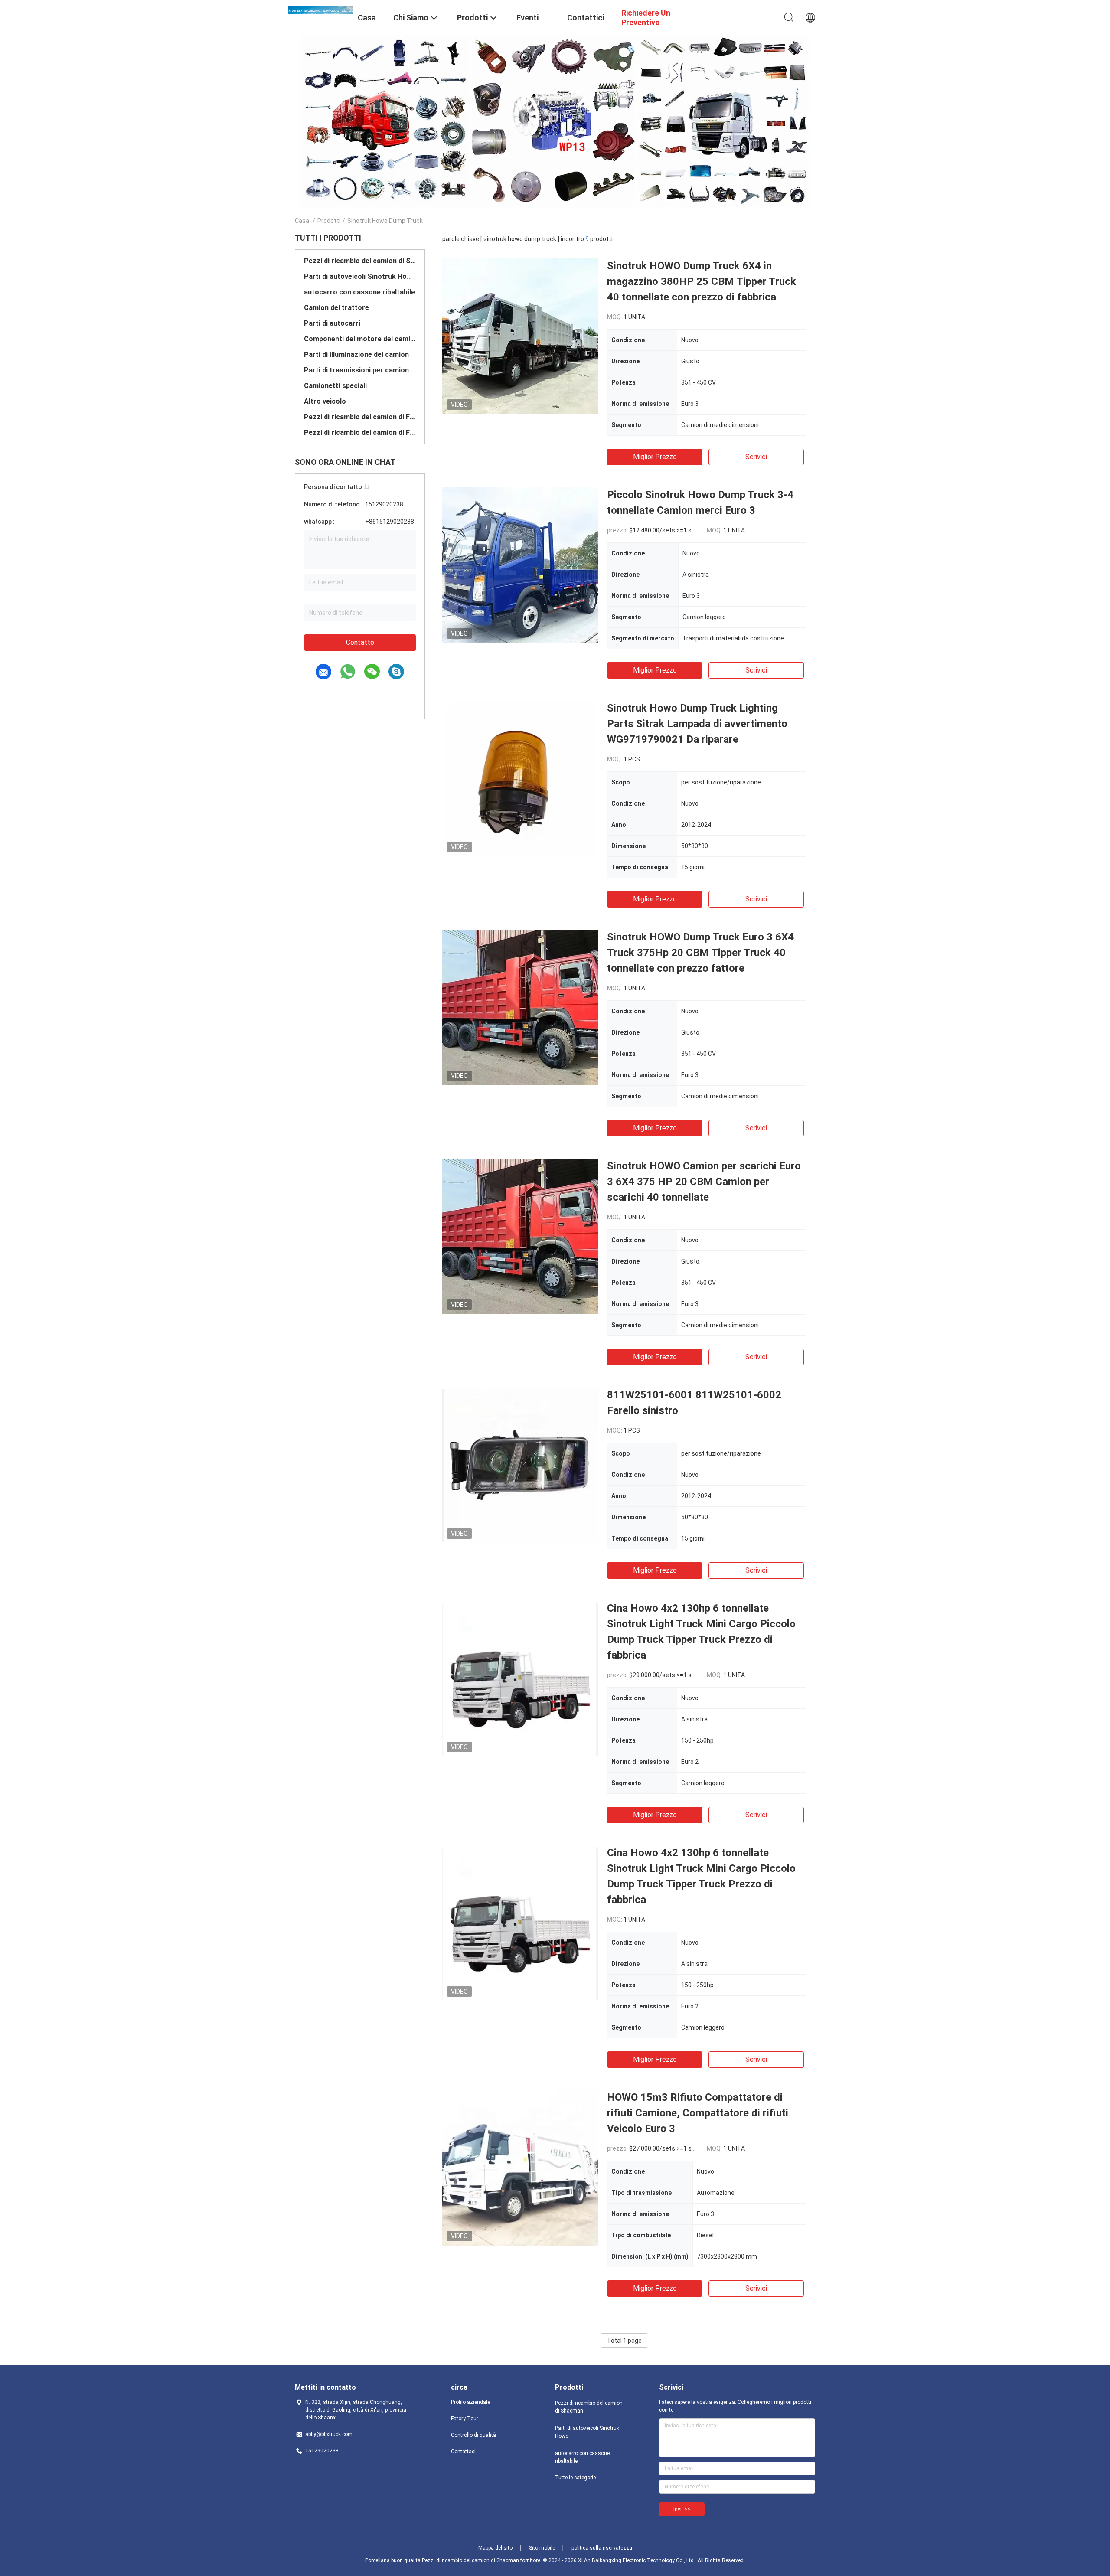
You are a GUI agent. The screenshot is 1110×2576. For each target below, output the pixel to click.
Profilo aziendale (470, 2402)
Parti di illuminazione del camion (356, 354)
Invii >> (682, 2509)
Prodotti (329, 221)
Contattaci (463, 2452)
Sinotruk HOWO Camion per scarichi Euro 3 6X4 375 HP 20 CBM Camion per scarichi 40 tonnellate (704, 1182)
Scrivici (756, 457)
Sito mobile (542, 2548)
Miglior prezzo (655, 457)
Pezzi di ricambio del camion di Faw (360, 417)
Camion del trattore (336, 308)
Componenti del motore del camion (360, 339)
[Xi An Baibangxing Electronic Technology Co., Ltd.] (321, 10)
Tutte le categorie (575, 2478)
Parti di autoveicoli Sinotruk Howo (360, 276)
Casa (302, 221)
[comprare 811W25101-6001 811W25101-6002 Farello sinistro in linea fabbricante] (520, 1465)
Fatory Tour (465, 2419)
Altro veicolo (325, 401)
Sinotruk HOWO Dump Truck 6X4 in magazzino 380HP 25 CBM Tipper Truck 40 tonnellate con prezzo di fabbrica (702, 281)
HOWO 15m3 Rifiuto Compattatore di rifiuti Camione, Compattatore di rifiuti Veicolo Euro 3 (698, 2113)
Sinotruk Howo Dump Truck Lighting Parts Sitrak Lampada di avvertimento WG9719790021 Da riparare (697, 724)
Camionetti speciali (335, 386)
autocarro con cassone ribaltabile (359, 292)
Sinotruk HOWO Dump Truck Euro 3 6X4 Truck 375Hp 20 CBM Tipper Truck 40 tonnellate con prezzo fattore (700, 953)
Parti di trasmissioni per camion (356, 370)
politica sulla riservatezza (602, 2548)
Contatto (360, 642)
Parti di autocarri (332, 323)
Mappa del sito (495, 2548)
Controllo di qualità (473, 2435)
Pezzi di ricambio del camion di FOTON (360, 433)
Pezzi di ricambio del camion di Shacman (360, 261)
